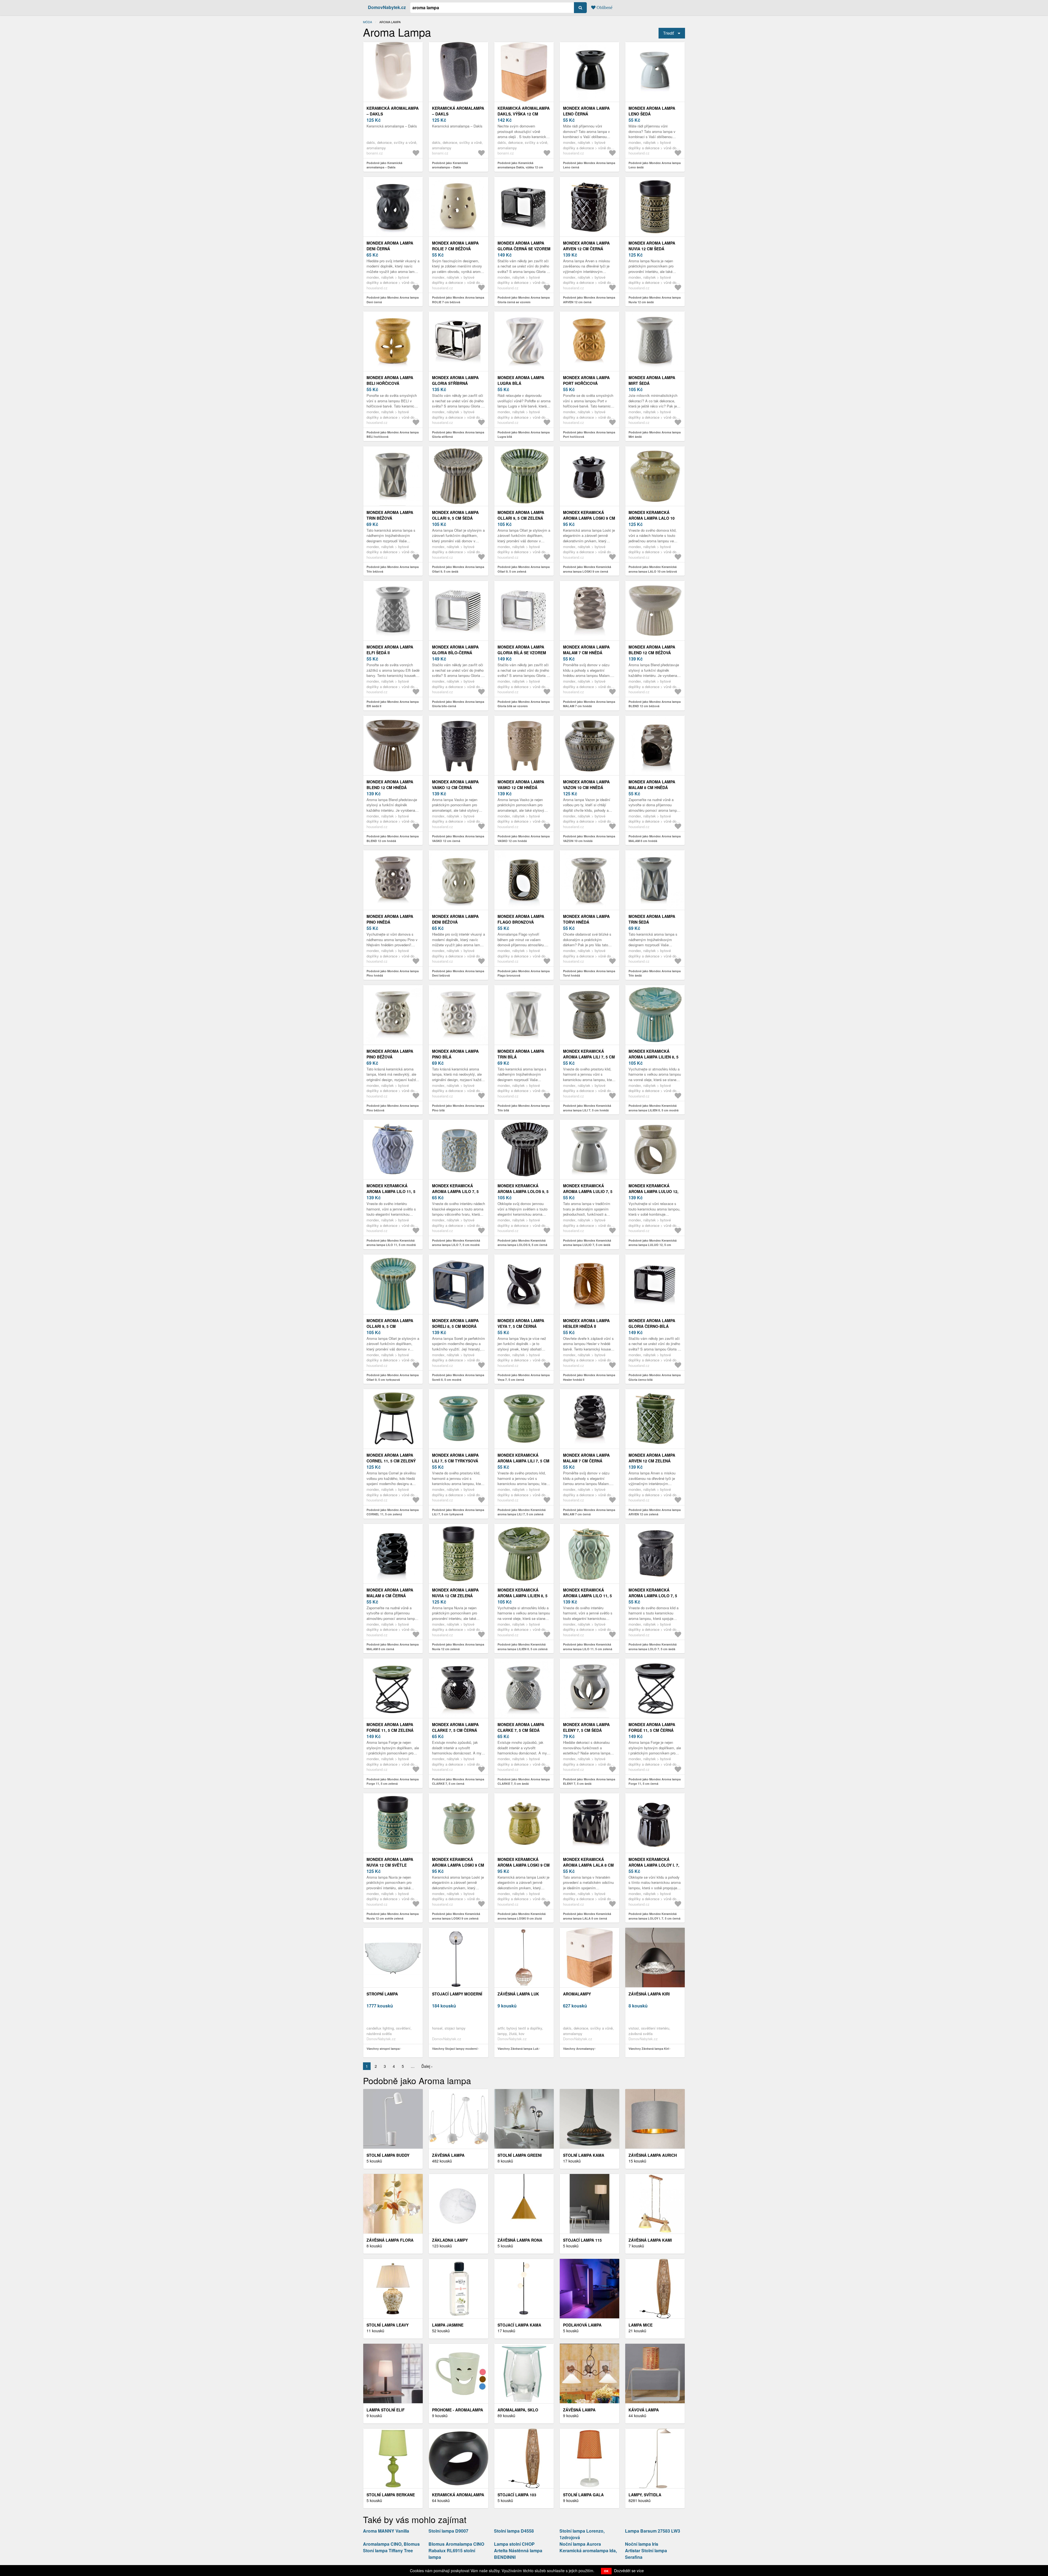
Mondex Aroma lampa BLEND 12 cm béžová (652, 650)
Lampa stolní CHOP (514, 2544)
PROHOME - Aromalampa (458, 2410)
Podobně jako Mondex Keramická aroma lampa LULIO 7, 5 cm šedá (587, 1243)
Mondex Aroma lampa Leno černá (586, 111)
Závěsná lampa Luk (518, 1994)
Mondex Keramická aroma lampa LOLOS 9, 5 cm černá (523, 1191)
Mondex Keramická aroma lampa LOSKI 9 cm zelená (458, 1865)
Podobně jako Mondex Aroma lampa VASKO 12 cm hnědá (524, 838)
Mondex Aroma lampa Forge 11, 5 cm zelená (390, 1727)
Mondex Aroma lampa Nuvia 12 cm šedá (652, 246)
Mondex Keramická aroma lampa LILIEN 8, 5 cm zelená (522, 1596)
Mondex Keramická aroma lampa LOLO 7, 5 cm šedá (653, 1596)
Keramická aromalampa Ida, (588, 2550)
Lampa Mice (641, 2325)
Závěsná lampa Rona (520, 2240)
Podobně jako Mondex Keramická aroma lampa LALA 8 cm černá (587, 1916)
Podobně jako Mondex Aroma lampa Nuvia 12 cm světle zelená (393, 1916)
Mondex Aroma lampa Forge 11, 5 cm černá (652, 1727)
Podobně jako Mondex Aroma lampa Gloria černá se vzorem (524, 300)
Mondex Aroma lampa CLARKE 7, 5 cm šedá (521, 1727)
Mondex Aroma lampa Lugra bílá (521, 380)
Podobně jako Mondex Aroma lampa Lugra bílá (524, 435)
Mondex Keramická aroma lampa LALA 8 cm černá (588, 1865)
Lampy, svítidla (645, 2495)
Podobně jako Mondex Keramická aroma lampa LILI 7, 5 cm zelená (522, 1512)
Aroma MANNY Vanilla (386, 2531)
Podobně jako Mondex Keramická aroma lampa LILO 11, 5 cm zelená (588, 1647)
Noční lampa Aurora (580, 2544)
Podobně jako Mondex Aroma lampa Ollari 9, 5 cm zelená (524, 569)
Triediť (669, 33)
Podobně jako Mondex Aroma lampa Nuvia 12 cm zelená (458, 1647)
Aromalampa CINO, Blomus (391, 2544)
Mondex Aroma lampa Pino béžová (390, 1054)
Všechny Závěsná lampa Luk (518, 2049)
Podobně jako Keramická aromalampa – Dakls (384, 165)
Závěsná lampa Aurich (653, 2155)
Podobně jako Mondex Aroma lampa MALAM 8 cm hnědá (655, 838)
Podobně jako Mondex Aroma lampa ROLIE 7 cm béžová (458, 300)
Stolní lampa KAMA (584, 2155)
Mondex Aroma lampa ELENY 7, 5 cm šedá (586, 1727)
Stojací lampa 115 (582, 2240)
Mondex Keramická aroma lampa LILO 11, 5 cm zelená (587, 1596)
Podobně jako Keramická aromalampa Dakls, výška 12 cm (520, 165)
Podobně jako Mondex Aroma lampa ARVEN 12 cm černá (589, 300)
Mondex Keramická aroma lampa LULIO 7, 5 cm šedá (588, 1191)
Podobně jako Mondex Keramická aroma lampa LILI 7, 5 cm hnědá (587, 1108)
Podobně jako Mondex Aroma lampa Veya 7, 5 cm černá (524, 1377)
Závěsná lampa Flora (390, 2240)
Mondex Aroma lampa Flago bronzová (521, 919)
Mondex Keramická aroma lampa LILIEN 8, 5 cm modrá (653, 1057)
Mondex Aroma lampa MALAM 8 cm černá (390, 1593)
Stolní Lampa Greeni (520, 2155)
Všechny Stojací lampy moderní (455, 2049)
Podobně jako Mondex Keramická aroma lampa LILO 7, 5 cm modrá (456, 1243)
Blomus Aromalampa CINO (456, 2544)
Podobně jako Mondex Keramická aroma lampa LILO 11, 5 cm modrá (391, 1243)
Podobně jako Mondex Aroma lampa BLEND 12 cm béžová (655, 704)
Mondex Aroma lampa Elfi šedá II (390, 650)
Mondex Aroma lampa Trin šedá (652, 919)
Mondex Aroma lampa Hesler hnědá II (586, 1323)
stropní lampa (382, 1994)
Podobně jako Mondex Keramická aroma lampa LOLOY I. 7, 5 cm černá (654, 1916)
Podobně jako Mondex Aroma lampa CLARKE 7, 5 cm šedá (524, 1781)
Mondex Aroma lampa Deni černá (390, 246)
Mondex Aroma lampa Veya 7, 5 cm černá (521, 1323)
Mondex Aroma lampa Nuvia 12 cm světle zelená (390, 1865)
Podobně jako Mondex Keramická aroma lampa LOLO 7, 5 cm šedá (653, 1647)
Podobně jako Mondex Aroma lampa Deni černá (393, 300)
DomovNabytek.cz (387, 7)
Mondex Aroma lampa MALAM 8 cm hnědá (652, 785)
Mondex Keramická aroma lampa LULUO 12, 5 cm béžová (653, 1191)
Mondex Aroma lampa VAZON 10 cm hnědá (586, 785)
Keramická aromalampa (458, 2495)
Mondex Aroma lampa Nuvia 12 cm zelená (455, 1593)
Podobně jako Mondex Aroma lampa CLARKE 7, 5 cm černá (458, 1781)
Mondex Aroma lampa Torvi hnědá (586, 919)
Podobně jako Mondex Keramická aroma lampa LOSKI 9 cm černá (587, 569)
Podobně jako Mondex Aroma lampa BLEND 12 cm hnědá (393, 838)
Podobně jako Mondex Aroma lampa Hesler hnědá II (589, 1377)
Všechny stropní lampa (383, 2049)
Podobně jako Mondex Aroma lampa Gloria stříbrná (458, 435)
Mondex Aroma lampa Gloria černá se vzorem (524, 246)
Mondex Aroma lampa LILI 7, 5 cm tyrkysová (455, 1458)
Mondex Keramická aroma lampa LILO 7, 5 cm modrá (455, 1191)
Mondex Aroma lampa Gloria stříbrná (455, 380)
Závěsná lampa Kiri (649, 1994)
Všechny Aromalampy (579, 2049)
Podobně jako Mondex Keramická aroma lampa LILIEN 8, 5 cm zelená (522, 1647)
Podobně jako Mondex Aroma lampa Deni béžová (458, 973)
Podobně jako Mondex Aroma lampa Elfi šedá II (393, 704)
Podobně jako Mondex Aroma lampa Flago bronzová (524, 973)
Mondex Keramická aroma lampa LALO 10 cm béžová (652, 518)
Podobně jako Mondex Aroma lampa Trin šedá (655, 973)
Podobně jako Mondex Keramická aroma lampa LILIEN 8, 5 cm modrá (653, 1108)
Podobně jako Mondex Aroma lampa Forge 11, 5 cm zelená (393, 1781)
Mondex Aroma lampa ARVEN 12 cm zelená (652, 1458)
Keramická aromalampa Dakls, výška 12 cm (524, 111)
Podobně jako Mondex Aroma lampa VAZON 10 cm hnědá (589, 838)
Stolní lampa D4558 (514, 2531)
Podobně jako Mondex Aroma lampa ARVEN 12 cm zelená (655, 1512)
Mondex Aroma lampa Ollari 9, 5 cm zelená (521, 515)
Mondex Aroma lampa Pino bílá (455, 1054)
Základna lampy (450, 2240)
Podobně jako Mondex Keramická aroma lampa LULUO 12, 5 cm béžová (653, 1245)
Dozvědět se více (629, 2571)
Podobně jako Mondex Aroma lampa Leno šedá (655, 165)
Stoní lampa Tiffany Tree (388, 2550)
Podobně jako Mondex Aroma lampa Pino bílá (458, 1108)
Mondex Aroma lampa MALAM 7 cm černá (586, 1458)
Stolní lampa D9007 (448, 2531)
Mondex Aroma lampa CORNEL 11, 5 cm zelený (391, 1458)
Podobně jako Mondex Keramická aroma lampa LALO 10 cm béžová (653, 569)
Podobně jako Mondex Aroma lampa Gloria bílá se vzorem (524, 704)
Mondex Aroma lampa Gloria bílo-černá (455, 650)
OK (606, 2571)
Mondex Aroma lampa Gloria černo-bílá (652, 1323)
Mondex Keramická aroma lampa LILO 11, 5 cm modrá (391, 1191)
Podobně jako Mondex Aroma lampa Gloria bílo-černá (458, 704)
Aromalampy (577, 1994)
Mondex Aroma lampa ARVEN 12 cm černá (586, 246)
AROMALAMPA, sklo (518, 2410)
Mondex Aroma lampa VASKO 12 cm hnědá (521, 785)
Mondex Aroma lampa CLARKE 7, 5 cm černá (455, 1727)
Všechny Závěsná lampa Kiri (649, 2049)
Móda (367, 22)
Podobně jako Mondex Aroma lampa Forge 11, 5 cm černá (655, 1781)
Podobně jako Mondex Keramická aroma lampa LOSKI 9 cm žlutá (522, 1916)
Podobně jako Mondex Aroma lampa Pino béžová (393, 1108)
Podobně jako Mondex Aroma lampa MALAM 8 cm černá (393, 1647)
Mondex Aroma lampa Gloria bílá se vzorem (522, 650)
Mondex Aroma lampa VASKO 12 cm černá (455, 785)
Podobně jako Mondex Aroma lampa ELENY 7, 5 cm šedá (589, 1781)
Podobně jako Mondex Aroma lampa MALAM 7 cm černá (589, 1512)
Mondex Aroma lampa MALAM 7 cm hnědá (586, 650)
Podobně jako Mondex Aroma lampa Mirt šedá (655, 435)
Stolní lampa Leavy (388, 2325)
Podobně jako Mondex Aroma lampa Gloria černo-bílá (655, 1377)
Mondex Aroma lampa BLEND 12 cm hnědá (390, 785)
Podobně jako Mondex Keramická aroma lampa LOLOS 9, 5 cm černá (522, 1243)
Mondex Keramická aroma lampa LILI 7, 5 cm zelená (523, 1461)
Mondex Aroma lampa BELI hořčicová (390, 380)
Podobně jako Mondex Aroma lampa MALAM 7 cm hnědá (589, 704)
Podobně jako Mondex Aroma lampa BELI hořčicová (393, 435)
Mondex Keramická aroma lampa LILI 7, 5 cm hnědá (589, 1057)
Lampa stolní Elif (386, 2410)
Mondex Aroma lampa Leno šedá (652, 111)
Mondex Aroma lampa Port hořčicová (586, 380)
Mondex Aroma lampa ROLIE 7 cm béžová (455, 246)
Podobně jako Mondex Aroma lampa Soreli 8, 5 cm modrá (458, 1377)
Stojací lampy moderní (457, 1994)
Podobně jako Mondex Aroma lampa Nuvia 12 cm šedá (655, 300)
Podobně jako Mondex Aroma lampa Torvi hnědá (589, 973)
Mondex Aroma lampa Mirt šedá (652, 380)
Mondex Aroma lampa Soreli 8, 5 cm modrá (455, 1323)
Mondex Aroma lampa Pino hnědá (390, 919)
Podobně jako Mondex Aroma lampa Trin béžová (393, 569)
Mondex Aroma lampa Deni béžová (455, 919)
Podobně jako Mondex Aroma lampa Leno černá (589, 165)
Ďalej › (427, 2066)
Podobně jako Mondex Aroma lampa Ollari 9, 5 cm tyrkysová (393, 1377)
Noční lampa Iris (642, 2544)
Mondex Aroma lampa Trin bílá (521, 1054)
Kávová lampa (644, 2410)
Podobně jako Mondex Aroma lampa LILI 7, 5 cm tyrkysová (458, 1512)
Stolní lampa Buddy (388, 2155)
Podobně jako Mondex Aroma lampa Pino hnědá (393, 973)
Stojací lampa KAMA (519, 2325)
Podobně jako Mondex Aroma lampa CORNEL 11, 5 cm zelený (393, 1512)
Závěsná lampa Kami (650, 2240)
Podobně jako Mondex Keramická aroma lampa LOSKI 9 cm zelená (456, 1916)
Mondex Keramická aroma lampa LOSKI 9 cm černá (589, 518)
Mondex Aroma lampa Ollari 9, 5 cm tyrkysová (390, 1326)
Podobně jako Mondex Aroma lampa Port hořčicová (589, 435)
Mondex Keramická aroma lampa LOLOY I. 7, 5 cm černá (654, 1865)
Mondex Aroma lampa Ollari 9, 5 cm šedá (455, 515)
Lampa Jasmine (448, 2325)
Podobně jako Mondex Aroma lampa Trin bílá (524, 1108)
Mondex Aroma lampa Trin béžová (390, 515)
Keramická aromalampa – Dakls (393, 111)
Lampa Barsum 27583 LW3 (653, 2531)
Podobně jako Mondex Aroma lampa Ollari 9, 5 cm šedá (458, 569)
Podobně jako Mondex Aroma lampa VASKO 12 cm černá (458, 838)
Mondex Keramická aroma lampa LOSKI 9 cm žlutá (524, 1865)
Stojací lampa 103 (517, 2495)
